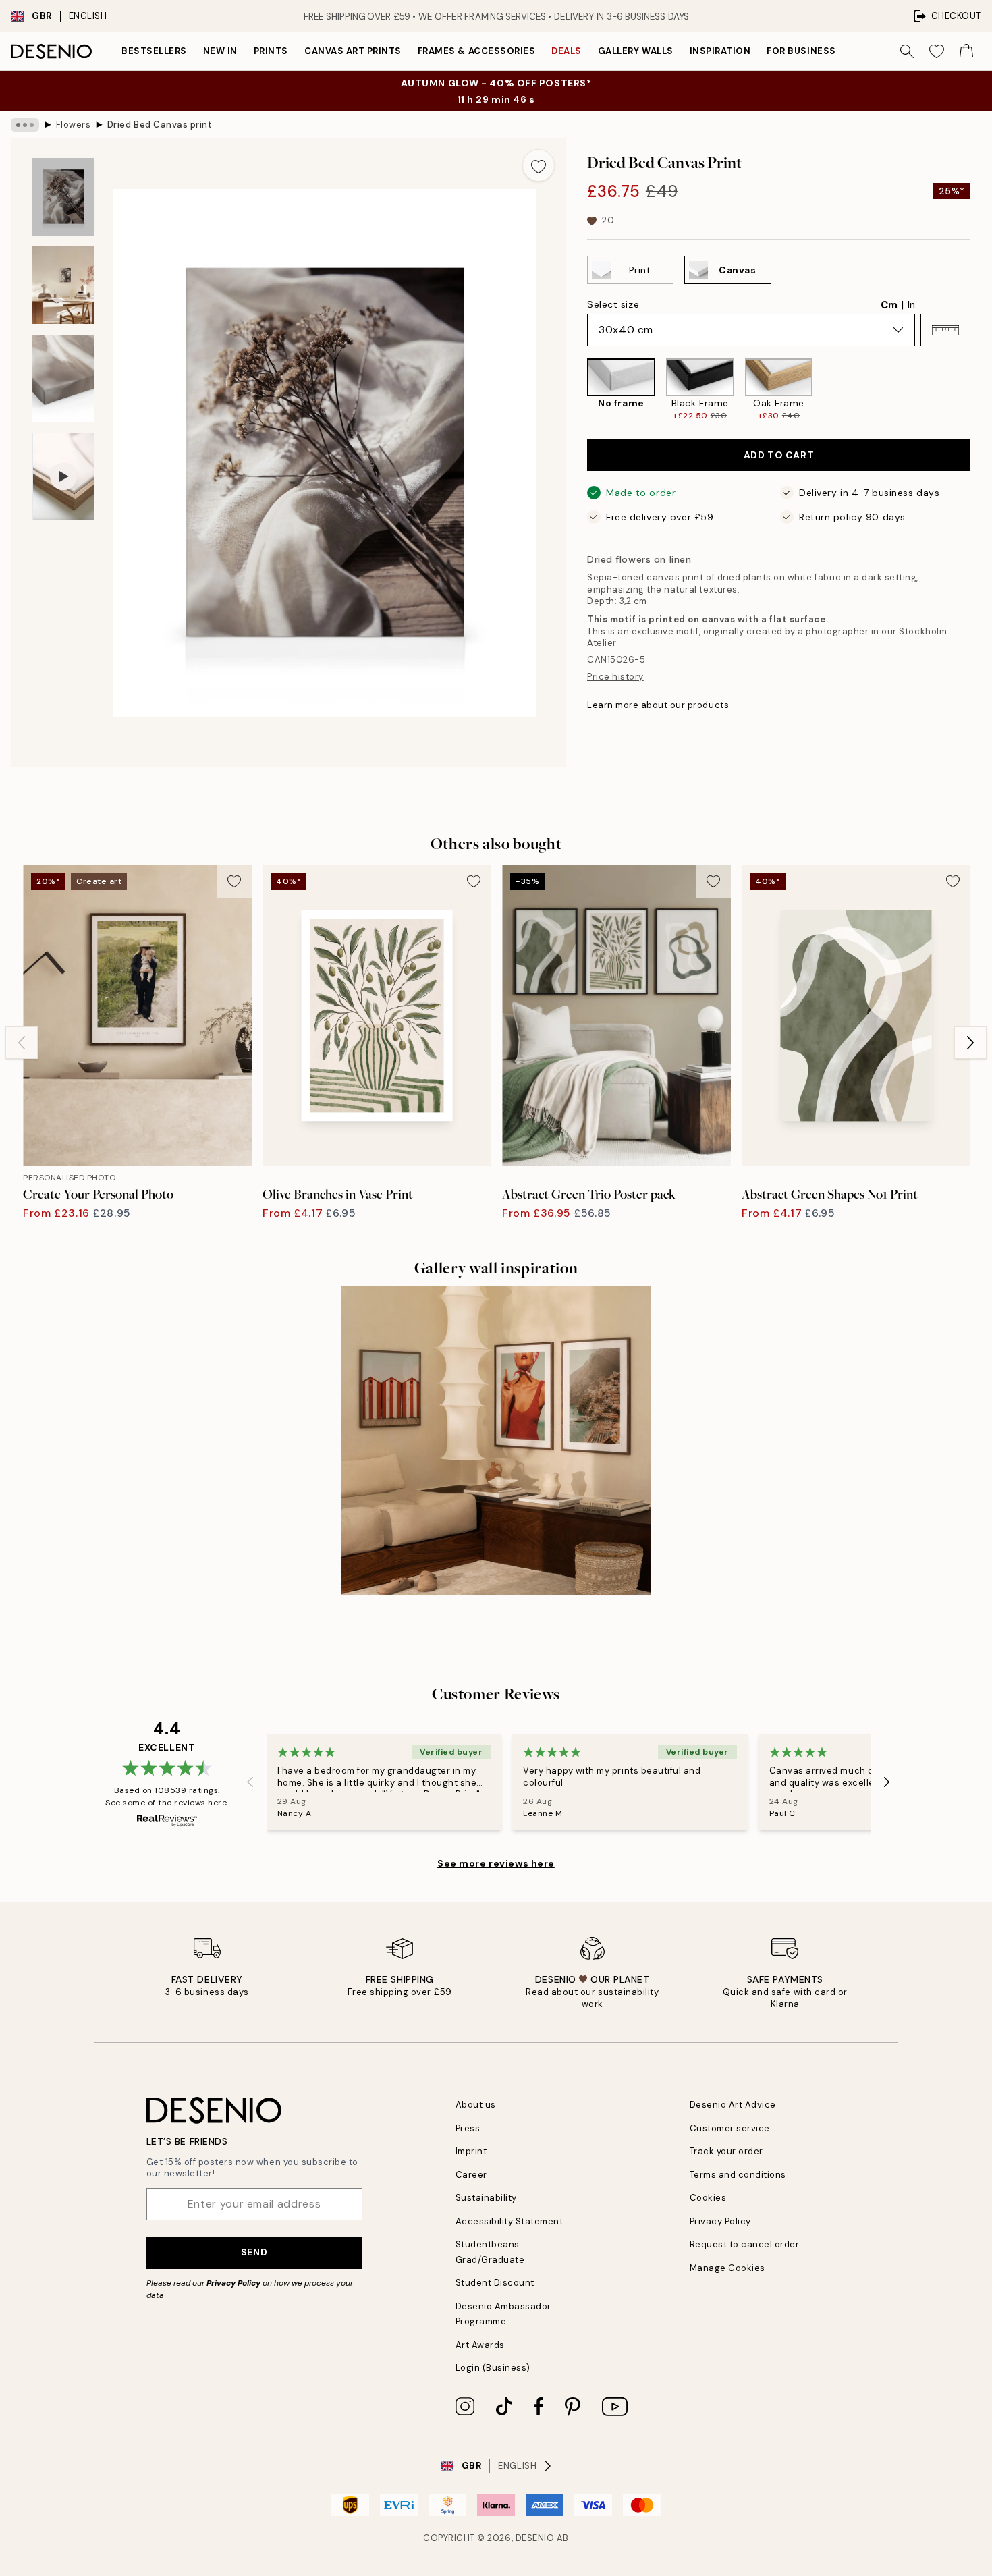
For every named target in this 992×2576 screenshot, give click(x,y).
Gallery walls (636, 51)
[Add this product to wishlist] (539, 165)
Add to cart (779, 455)
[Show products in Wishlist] (937, 51)
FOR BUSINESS (801, 51)
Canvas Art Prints (353, 51)
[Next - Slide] (981, 390)
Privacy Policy (233, 2283)
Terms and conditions (738, 2175)
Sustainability (486, 2198)
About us (476, 2105)
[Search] (907, 51)
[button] (945, 330)
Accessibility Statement (509, 2221)
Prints (271, 51)
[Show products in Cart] (966, 51)
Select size (613, 304)
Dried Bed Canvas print (160, 125)
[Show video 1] (63, 477)
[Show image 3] (63, 378)
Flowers (74, 125)
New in (220, 51)
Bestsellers (154, 51)
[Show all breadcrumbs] (25, 125)
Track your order (726, 2151)
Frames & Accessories (476, 51)
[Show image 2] (63, 285)
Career (471, 2175)
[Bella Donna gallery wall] (496, 1441)
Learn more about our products (658, 705)
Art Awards (480, 2345)
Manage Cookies (727, 2268)
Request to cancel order (745, 2244)
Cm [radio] (889, 305)
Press (468, 2128)
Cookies (708, 2198)
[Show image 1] (63, 197)
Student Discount (495, 2283)
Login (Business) (493, 2368)
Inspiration (720, 51)
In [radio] (911, 305)
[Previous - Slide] (576, 390)
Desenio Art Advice (733, 2105)
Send (254, 2252)
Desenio (535, 2538)
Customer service (730, 2128)
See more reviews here (496, 1863)
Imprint (471, 2151)
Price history (615, 677)
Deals (567, 51)
